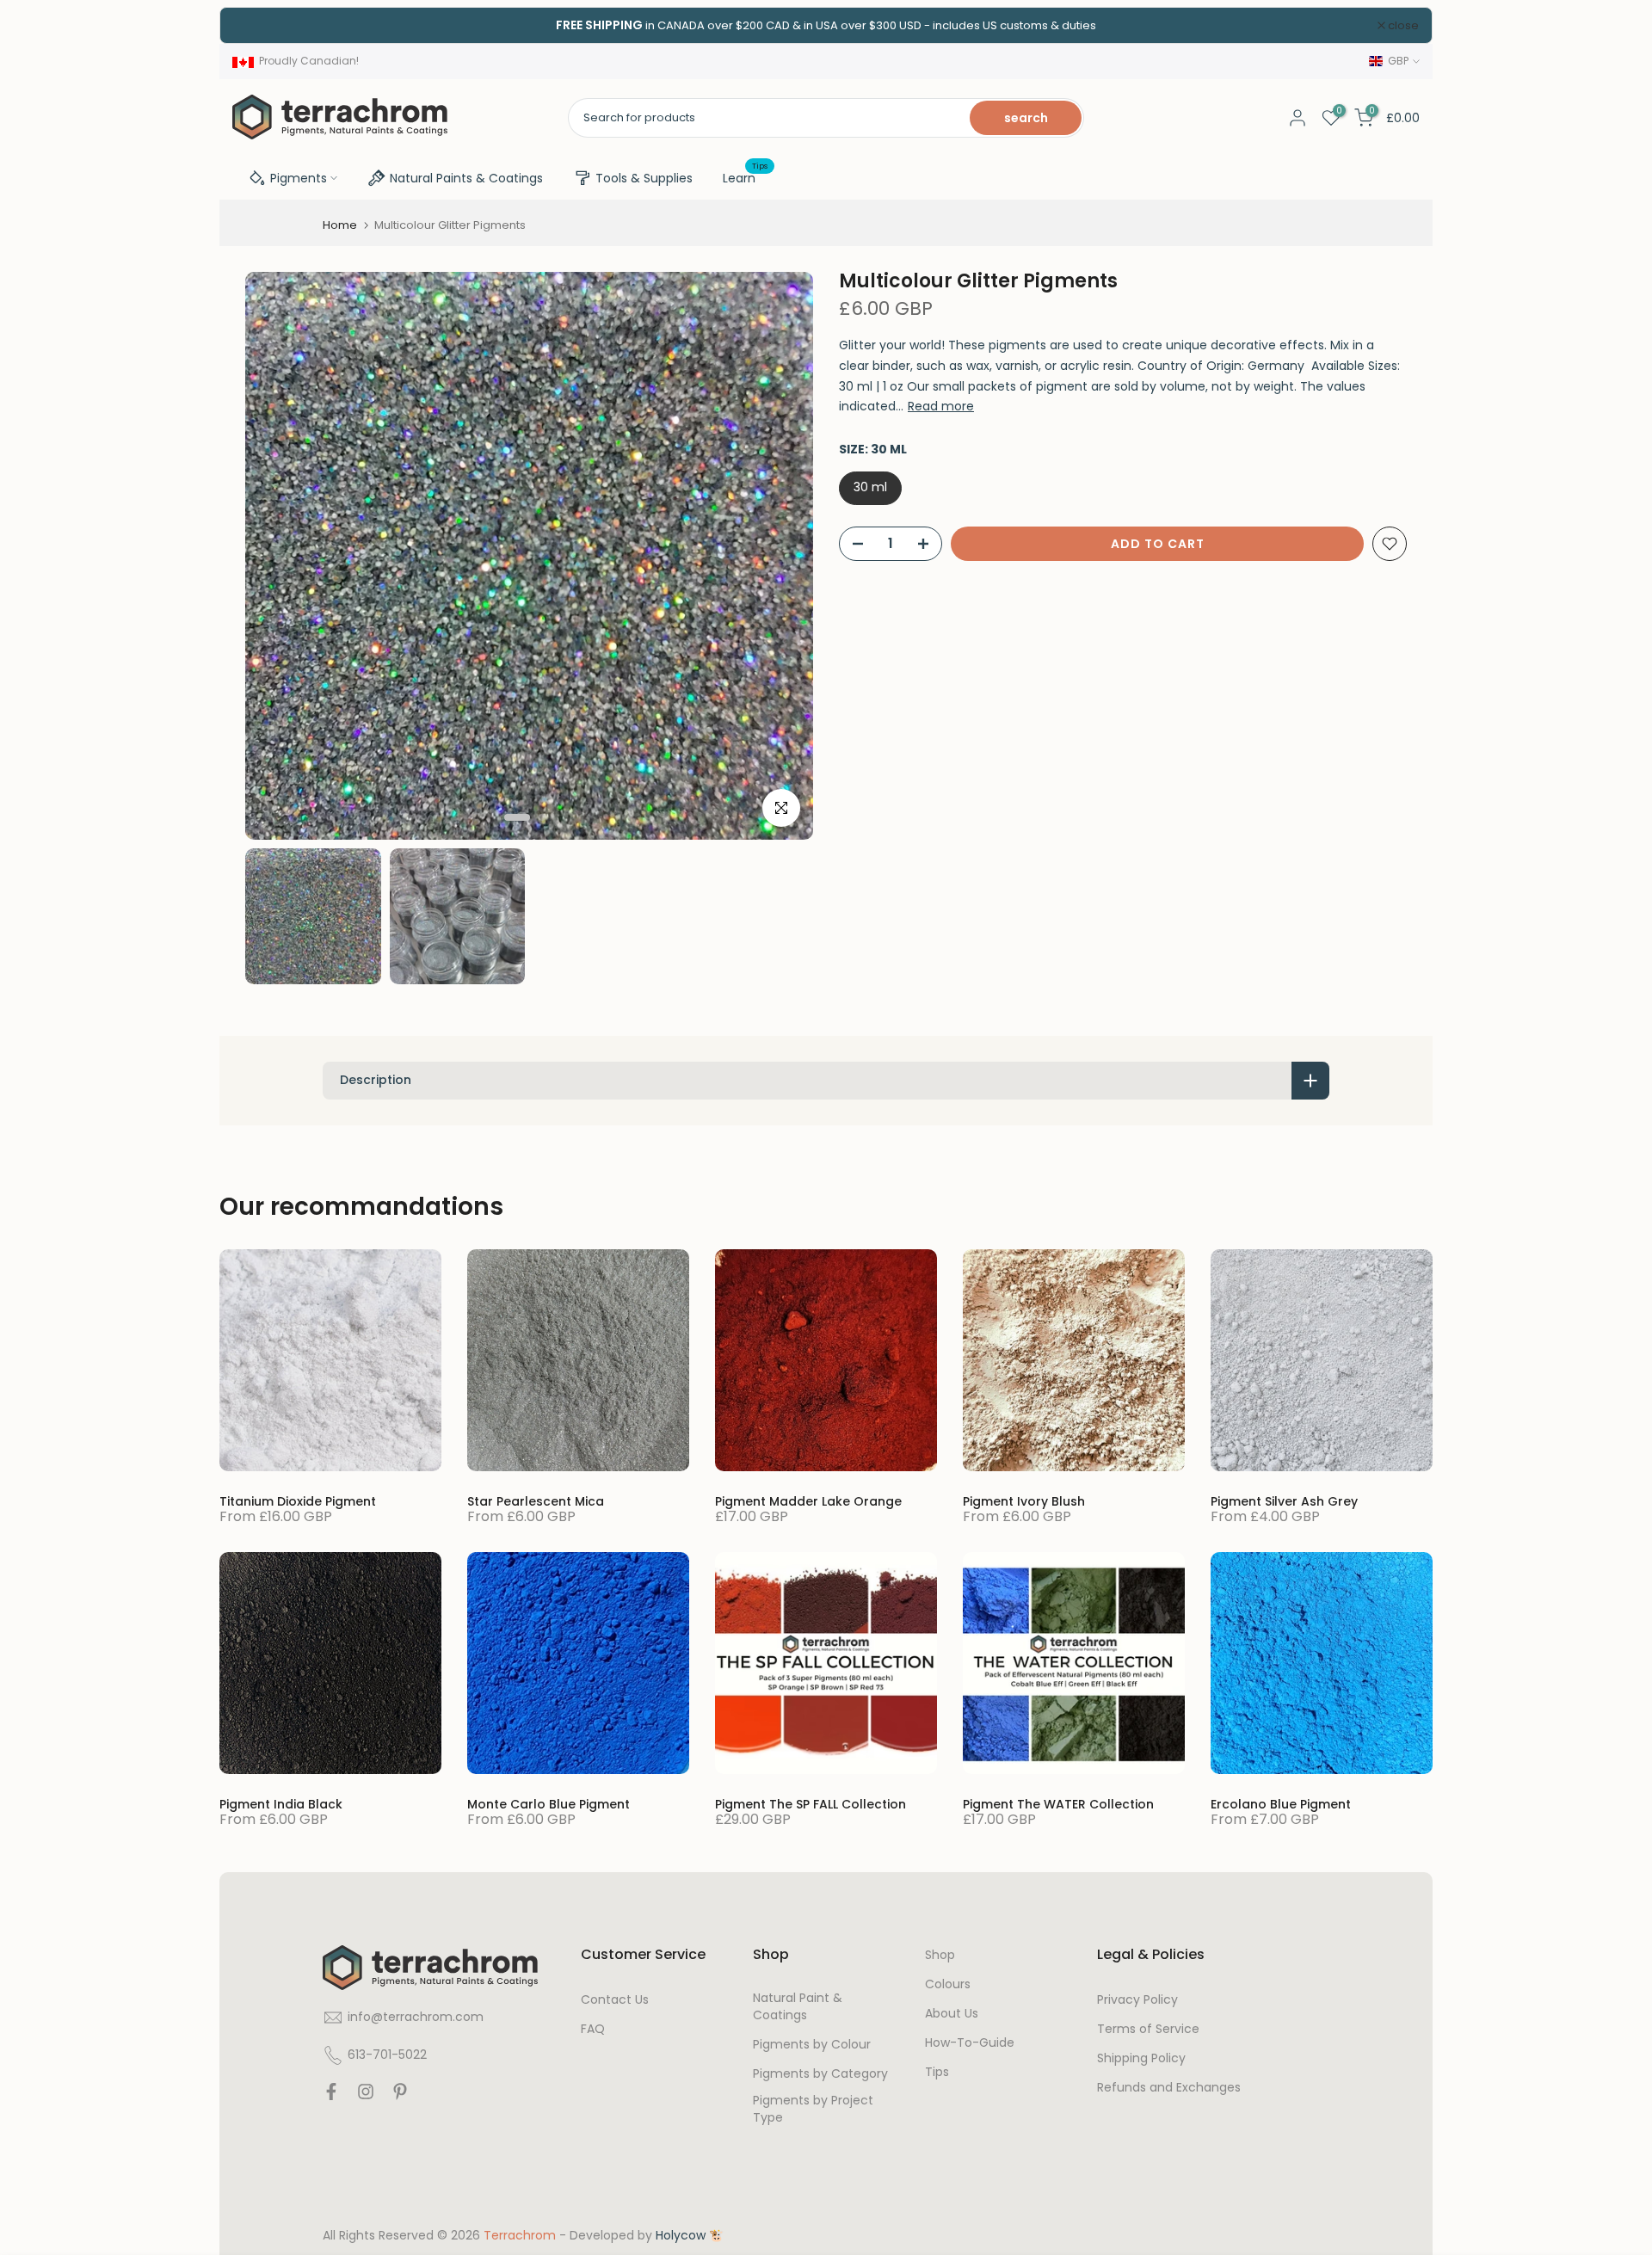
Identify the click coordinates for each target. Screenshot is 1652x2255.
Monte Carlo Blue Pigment (549, 1804)
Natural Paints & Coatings (466, 178)
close (258, 25)
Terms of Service (1148, 2029)
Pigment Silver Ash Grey (1284, 1501)
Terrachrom (520, 2236)
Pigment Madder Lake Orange (808, 1501)
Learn (746, 177)
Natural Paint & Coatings (798, 2007)
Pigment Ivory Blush (1024, 1501)
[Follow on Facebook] (331, 2096)
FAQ (593, 2029)
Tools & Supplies (644, 178)
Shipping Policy (1141, 2058)
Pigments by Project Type (813, 2109)
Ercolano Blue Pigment (1281, 1804)
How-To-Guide (970, 2043)
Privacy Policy (1137, 2000)
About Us (952, 2014)
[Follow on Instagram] (366, 2096)
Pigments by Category (820, 2074)
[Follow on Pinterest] (400, 2096)
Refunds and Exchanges (1169, 2088)
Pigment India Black (281, 1804)
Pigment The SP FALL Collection (811, 1804)
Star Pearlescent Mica (536, 1501)
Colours (948, 1984)
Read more (941, 406)
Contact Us (615, 2000)
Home (340, 225)
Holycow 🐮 (690, 2236)
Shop (940, 1955)
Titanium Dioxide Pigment (298, 1501)
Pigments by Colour (812, 2045)
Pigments (299, 178)
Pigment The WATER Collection (1058, 1804)
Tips (937, 2072)
